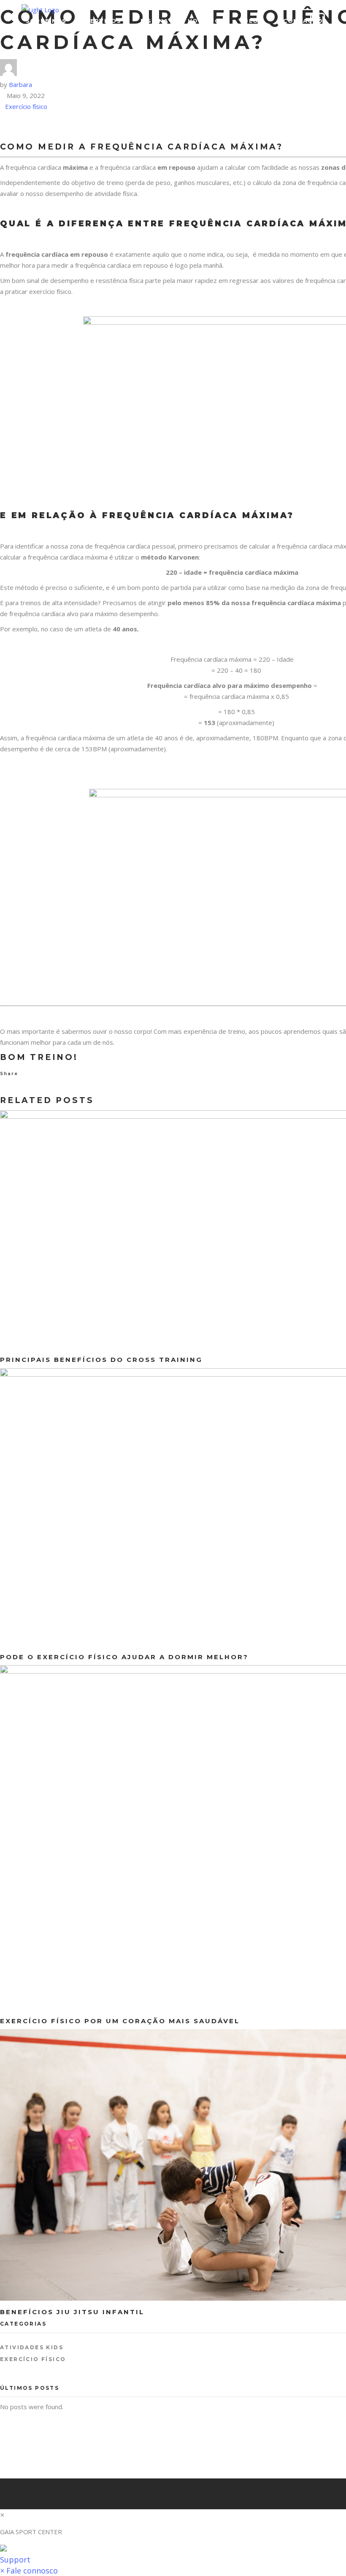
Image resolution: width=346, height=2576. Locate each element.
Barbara (20, 84)
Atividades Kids (32, 2347)
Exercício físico (26, 106)
